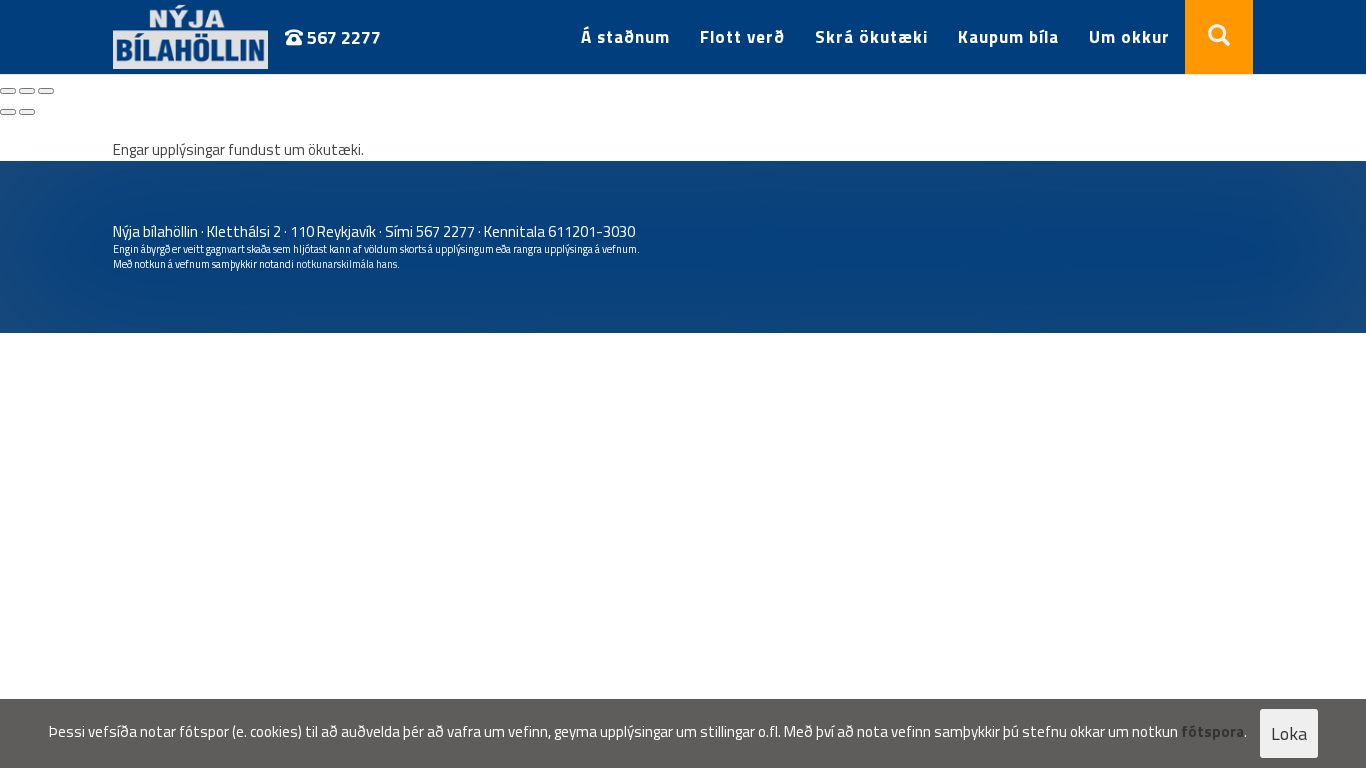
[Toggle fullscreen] (27, 91)
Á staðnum (625, 37)
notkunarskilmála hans (346, 264)
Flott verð (742, 37)
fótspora (1212, 731)
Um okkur (1129, 37)
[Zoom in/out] (46, 91)
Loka (1289, 733)
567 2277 (342, 37)
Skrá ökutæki (871, 37)
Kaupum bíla (1008, 37)
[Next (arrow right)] (27, 112)
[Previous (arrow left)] (8, 112)
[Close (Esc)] (8, 91)
